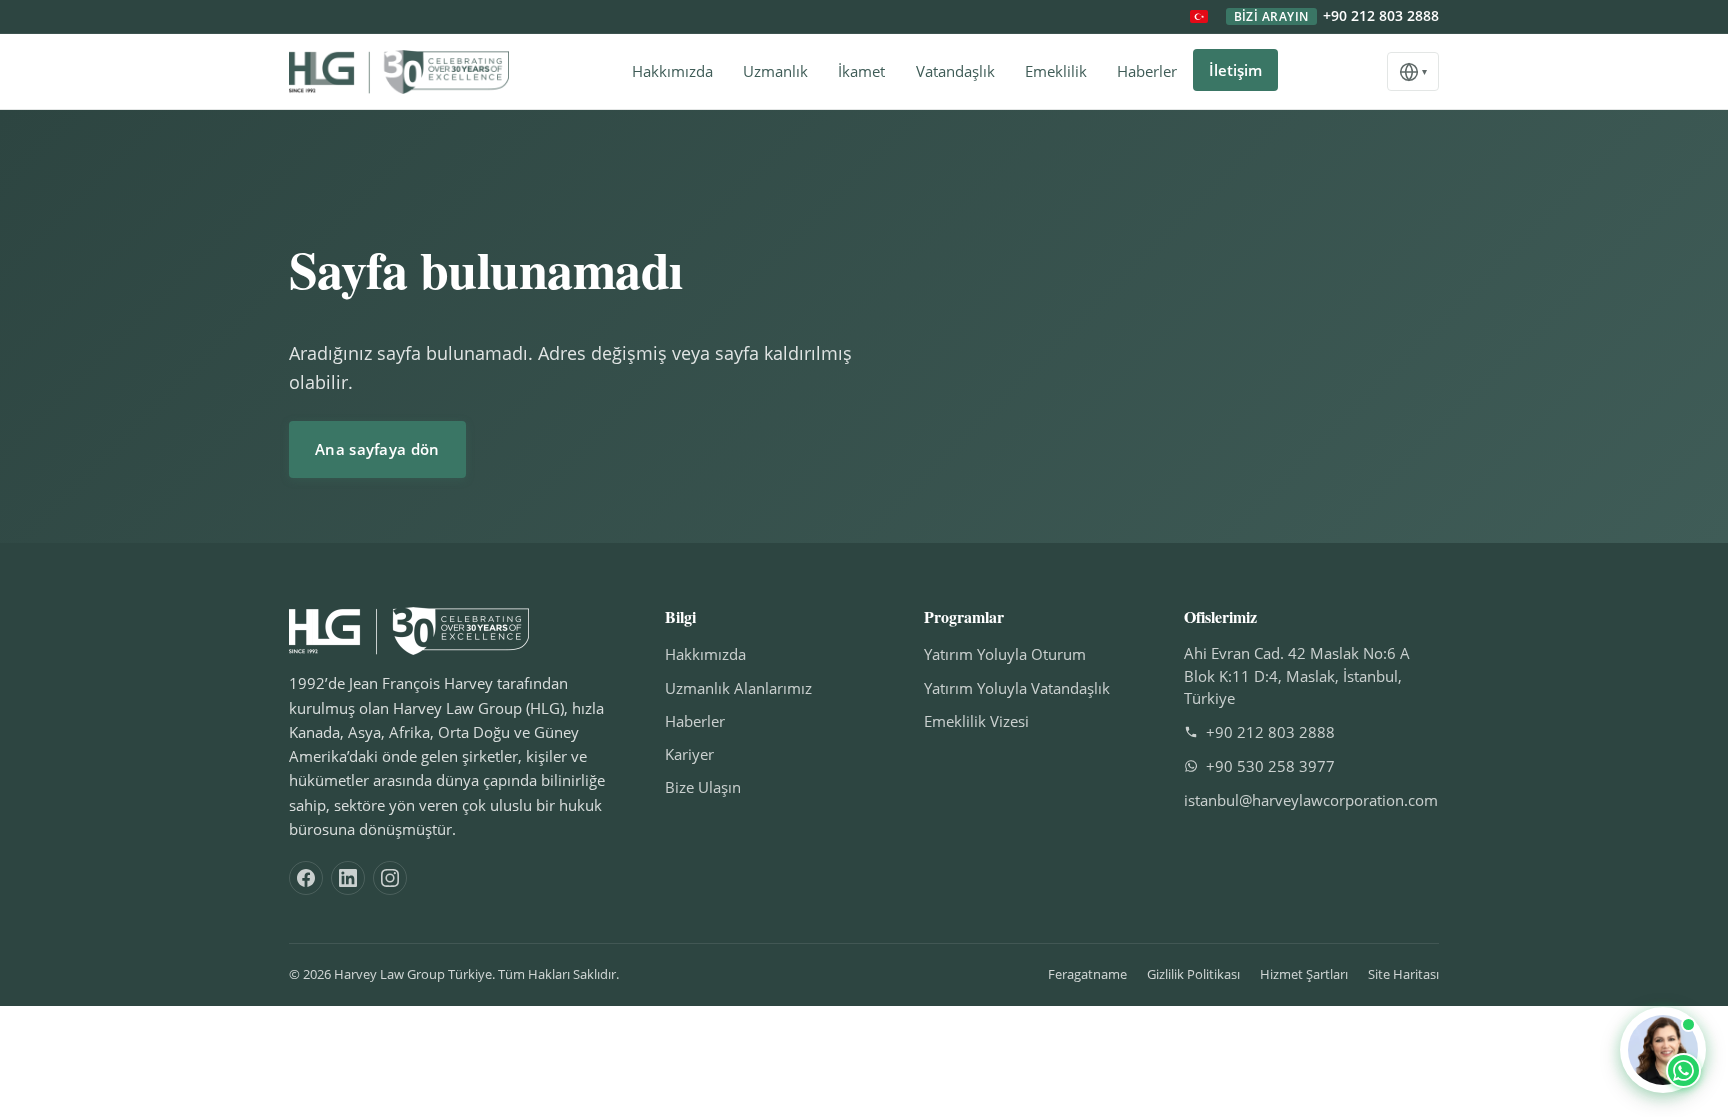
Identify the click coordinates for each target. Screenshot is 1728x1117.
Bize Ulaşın (703, 787)
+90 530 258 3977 (1270, 766)
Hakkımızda (672, 71)
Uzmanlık (775, 71)
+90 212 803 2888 (1336, 17)
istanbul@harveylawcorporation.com (1311, 800)
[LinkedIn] (348, 878)
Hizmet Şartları (1304, 974)
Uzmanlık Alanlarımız (738, 688)
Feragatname (1087, 974)
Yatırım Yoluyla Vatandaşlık (1017, 688)
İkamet (861, 71)
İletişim (1235, 70)
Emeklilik (1056, 71)
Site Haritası (1403, 974)
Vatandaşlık (955, 71)
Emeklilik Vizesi (976, 721)
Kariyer (689, 754)
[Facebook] (306, 878)
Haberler (1147, 71)
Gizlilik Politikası (1193, 974)
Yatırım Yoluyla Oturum (1005, 654)
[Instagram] (390, 878)
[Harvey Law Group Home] (399, 72)
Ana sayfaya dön (377, 449)
